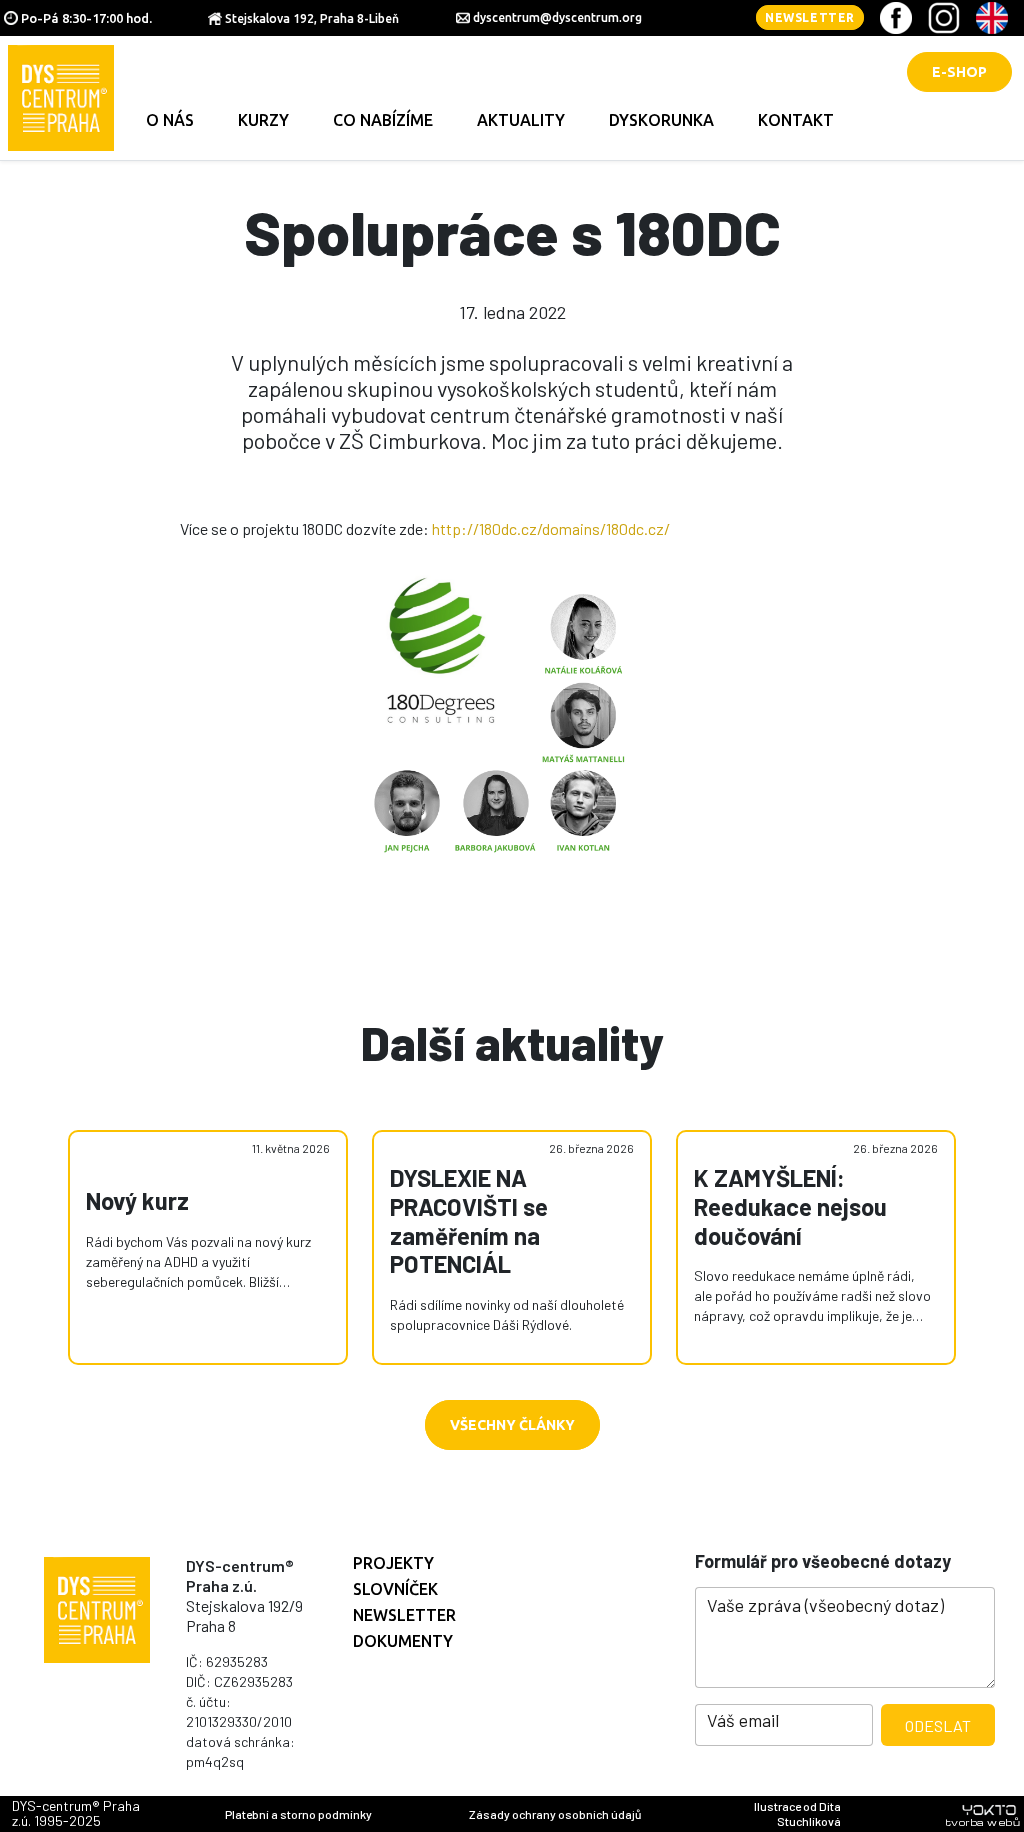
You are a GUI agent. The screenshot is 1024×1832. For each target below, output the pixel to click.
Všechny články (512, 1425)
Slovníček (395, 1589)
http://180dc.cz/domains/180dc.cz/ (551, 528)
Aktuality (521, 120)
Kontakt (796, 120)
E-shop (959, 72)
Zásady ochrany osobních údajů (555, 1814)
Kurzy (263, 120)
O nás (170, 120)
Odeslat (938, 1725)
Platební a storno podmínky (298, 1814)
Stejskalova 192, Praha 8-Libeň (312, 18)
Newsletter (810, 17)
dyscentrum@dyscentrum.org (557, 17)
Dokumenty (403, 1641)
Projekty (393, 1563)
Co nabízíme (383, 120)
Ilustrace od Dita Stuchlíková (797, 1813)
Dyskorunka (661, 120)
